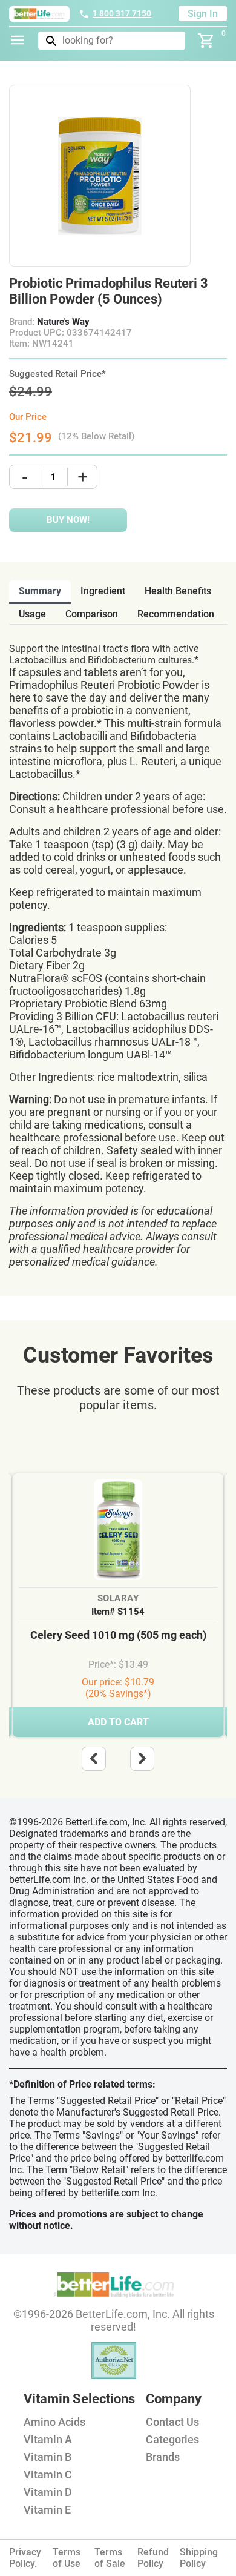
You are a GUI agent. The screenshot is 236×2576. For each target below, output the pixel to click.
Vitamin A (48, 2439)
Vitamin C (48, 2475)
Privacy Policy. (25, 2558)
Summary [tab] (40, 591)
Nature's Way (63, 322)
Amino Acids (54, 2422)
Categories (172, 2439)
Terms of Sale (110, 2558)
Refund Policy (153, 2558)
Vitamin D (48, 2492)
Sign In (203, 14)
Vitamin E (47, 2510)
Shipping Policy (199, 2558)
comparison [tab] (92, 614)
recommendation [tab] (176, 614)
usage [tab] (32, 614)
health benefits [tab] (178, 591)
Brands (163, 2457)
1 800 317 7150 (122, 13)
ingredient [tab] (103, 591)
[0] (206, 41)
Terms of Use (67, 2558)
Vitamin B (48, 2457)
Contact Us (172, 2422)
